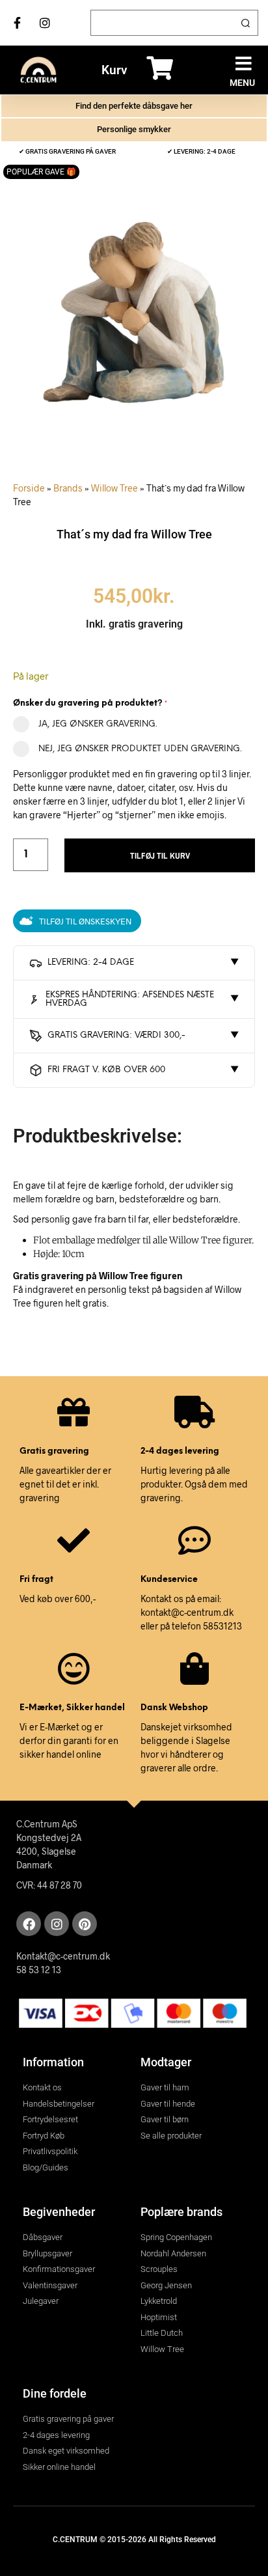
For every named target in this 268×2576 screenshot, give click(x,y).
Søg (245, 23)
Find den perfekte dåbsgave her (134, 106)
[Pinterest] (85, 1924)
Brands (68, 488)
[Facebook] (29, 1924)
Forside (29, 488)
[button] (244, 63)
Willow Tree (114, 488)
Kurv (114, 70)
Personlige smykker (134, 129)
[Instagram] (57, 1924)
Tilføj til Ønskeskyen (85, 921)
